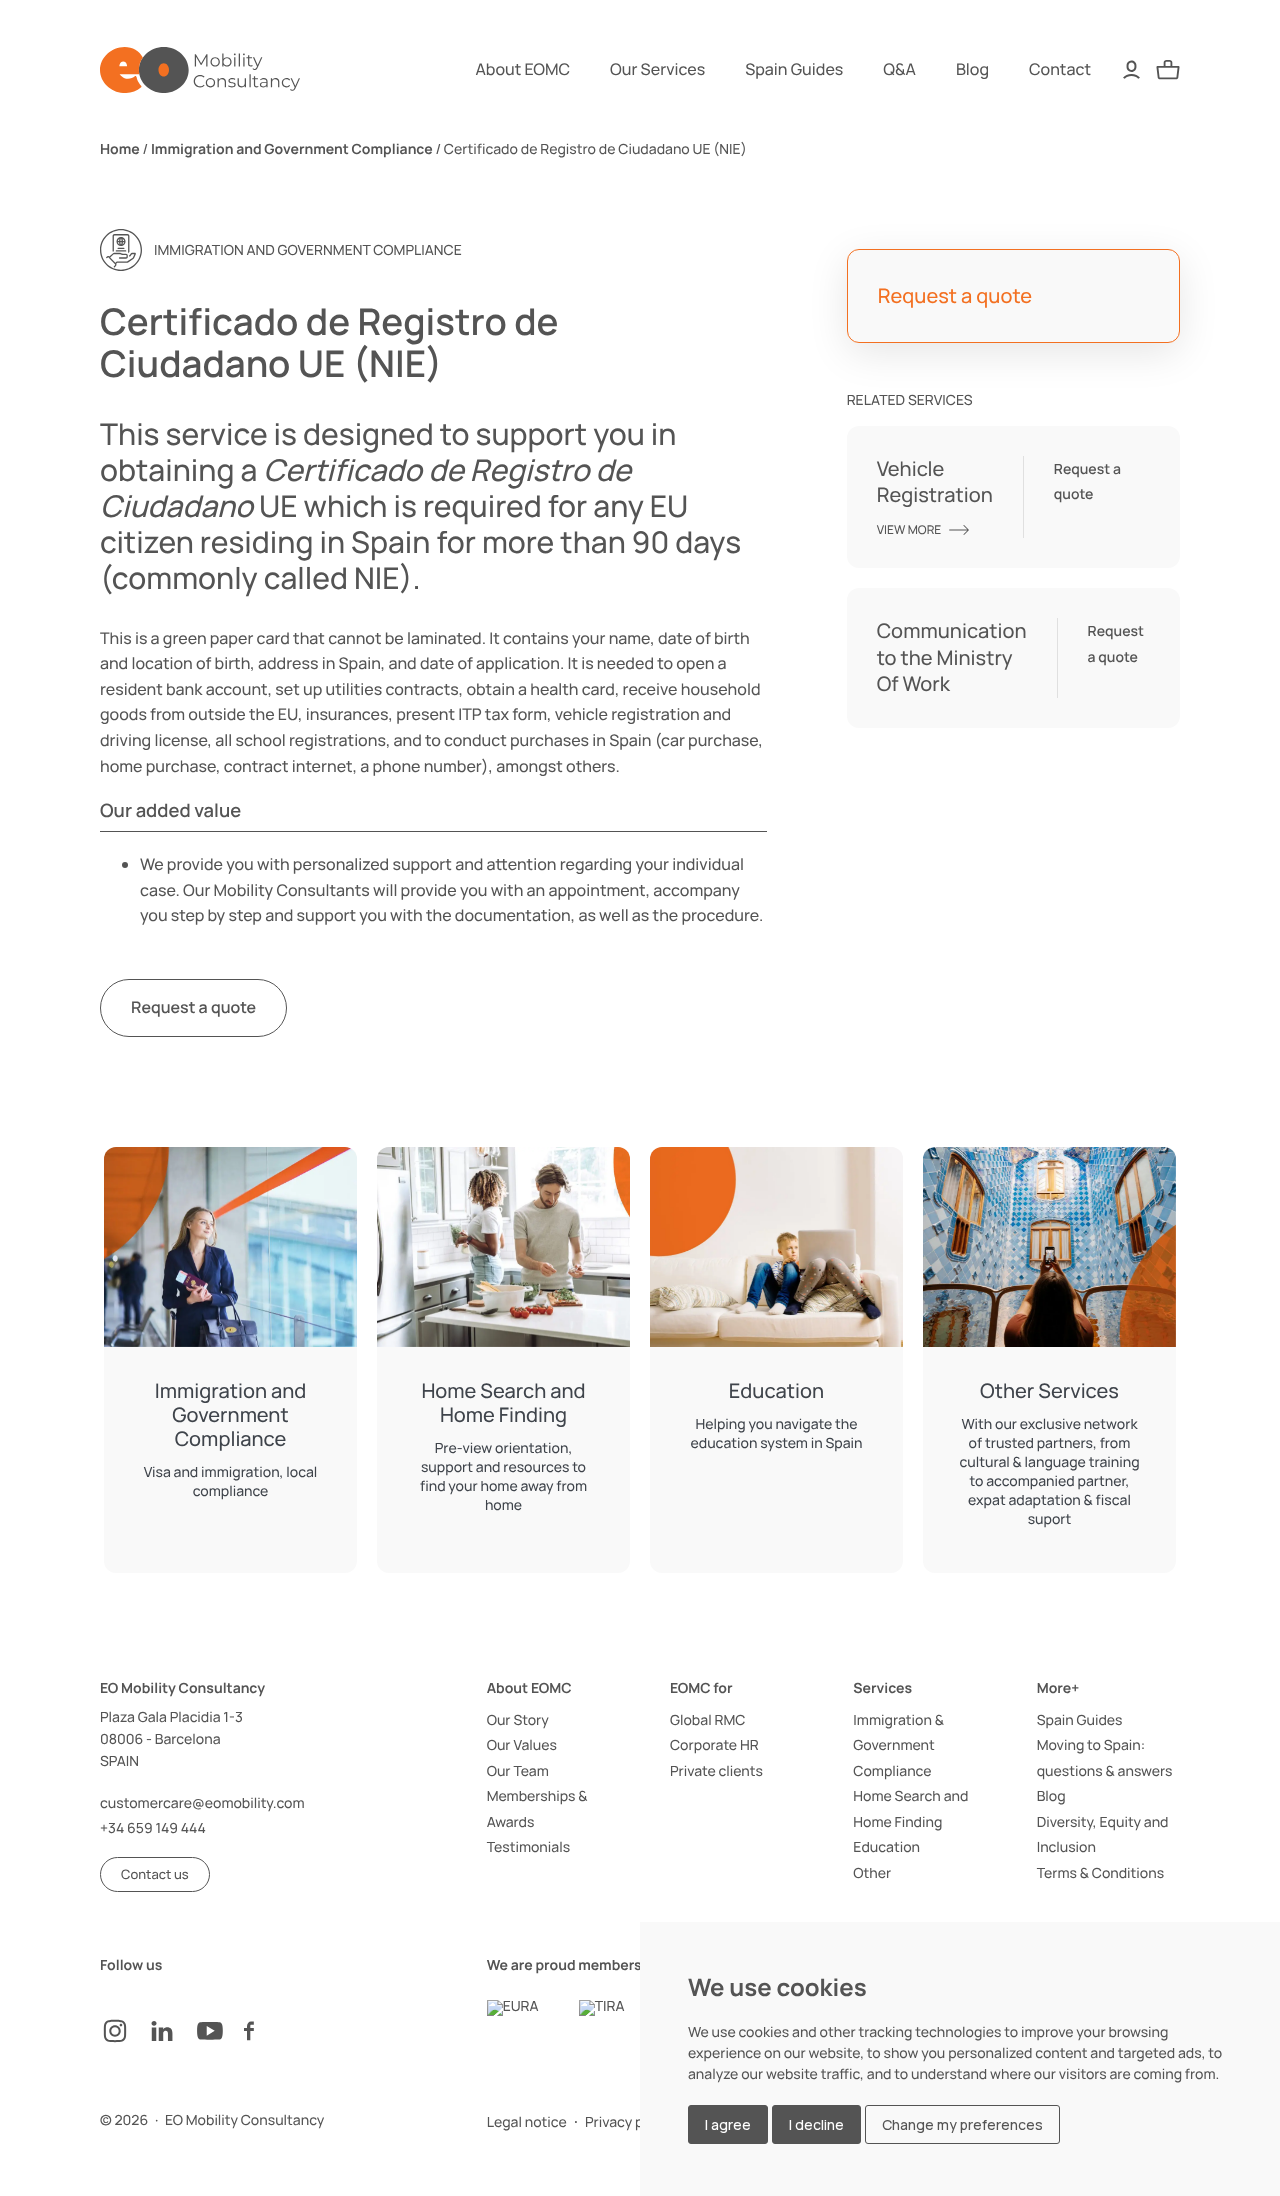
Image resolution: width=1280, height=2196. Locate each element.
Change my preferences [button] (962, 2124)
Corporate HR (714, 1745)
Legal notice (527, 2122)
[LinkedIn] (172, 2031)
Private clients (716, 1771)
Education (886, 1847)
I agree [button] (728, 2124)
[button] (155, 1874)
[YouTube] (220, 2031)
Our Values (522, 1745)
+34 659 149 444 (153, 1828)
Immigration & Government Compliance (898, 1746)
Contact (1060, 69)
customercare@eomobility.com (202, 1803)
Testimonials (528, 1847)
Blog (972, 69)
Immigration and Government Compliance (292, 149)
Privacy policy (629, 2122)
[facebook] (268, 2031)
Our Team (518, 1771)
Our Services (657, 69)
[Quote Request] (1168, 69)
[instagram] (124, 2031)
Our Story (518, 1720)
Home (120, 149)
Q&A (899, 69)
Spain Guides (794, 69)
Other (872, 1873)
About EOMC (523, 69)
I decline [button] (816, 2124)
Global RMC (707, 1720)
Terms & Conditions (1100, 1873)
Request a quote (193, 1007)
